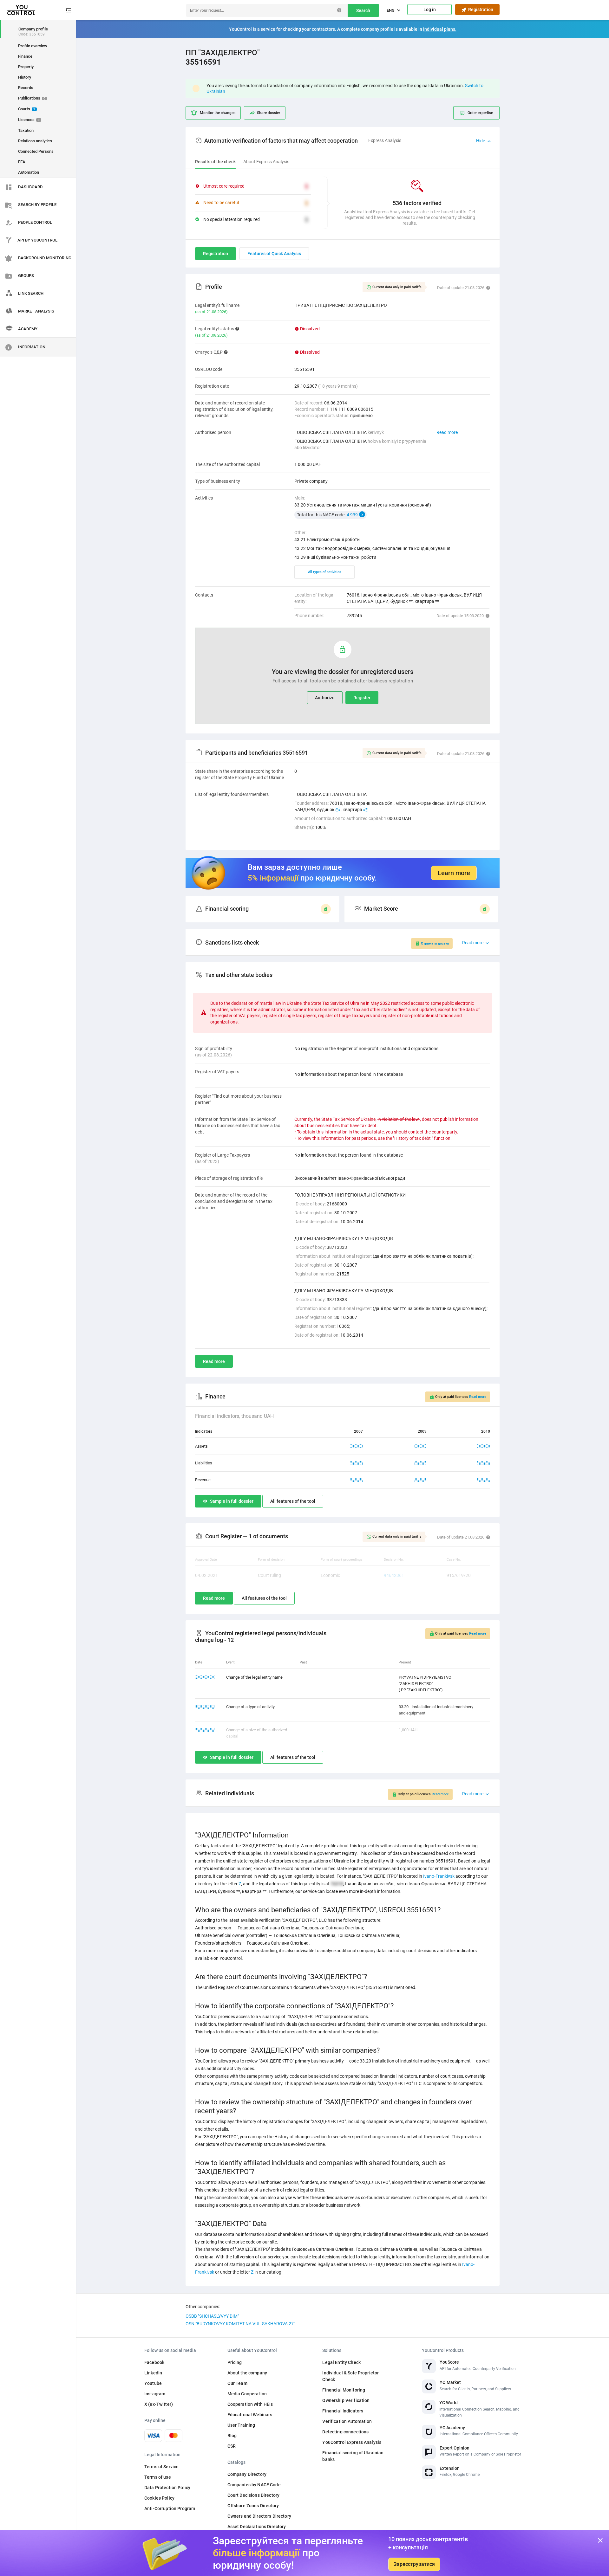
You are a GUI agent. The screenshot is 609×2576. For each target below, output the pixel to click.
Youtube (153, 2383)
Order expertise (480, 113)
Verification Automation (347, 2421)
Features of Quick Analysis (274, 254)
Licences (29, 120)
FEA (22, 162)
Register (362, 698)
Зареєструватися (414, 2564)
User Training (241, 2425)
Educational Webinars (250, 2415)
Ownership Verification (346, 2400)
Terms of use (158, 2477)
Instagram (155, 2394)
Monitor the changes (218, 113)
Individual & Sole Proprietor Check (350, 2376)
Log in (430, 10)
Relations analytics (35, 141)
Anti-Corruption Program (170, 2508)
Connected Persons (36, 151)
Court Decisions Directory (254, 2495)
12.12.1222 (205, 1707)
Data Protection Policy (167, 2488)
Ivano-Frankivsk (439, 1876)
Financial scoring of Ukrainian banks (353, 2456)
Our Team (237, 2383)
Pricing (235, 2362)
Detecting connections (345, 2432)
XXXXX (357, 1446)
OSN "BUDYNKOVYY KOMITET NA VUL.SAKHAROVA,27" (240, 2324)
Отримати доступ (435, 943)
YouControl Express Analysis (352, 2442)
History (25, 77)
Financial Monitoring (344, 2390)
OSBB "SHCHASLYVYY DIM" (212, 2316)
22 (338, 810)
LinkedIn (153, 2373)
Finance (25, 56)
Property (26, 67)
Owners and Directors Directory (259, 2516)
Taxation (26, 130)
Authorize (325, 698)
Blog (232, 2436)
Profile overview (33, 46)
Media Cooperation (247, 2394)
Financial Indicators (343, 2411)
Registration (480, 10)
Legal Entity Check (341, 2362)
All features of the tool (293, 1501)
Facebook (154, 2362)
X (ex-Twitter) (159, 2404)
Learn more (454, 873)
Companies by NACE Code (254, 2485)
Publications (32, 98)
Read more (447, 432)
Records (26, 88)
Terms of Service (161, 2467)
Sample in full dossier (232, 1501)
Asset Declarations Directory (257, 2527)
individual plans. (440, 29)
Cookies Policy (159, 2498)
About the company (247, 2373)
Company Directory (247, 2474)
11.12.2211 (205, 1677)
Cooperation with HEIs (250, 2404)
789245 (354, 616)
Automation (29, 172)
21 (366, 810)
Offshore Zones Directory (253, 2506)
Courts (27, 109)
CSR (232, 2446)
